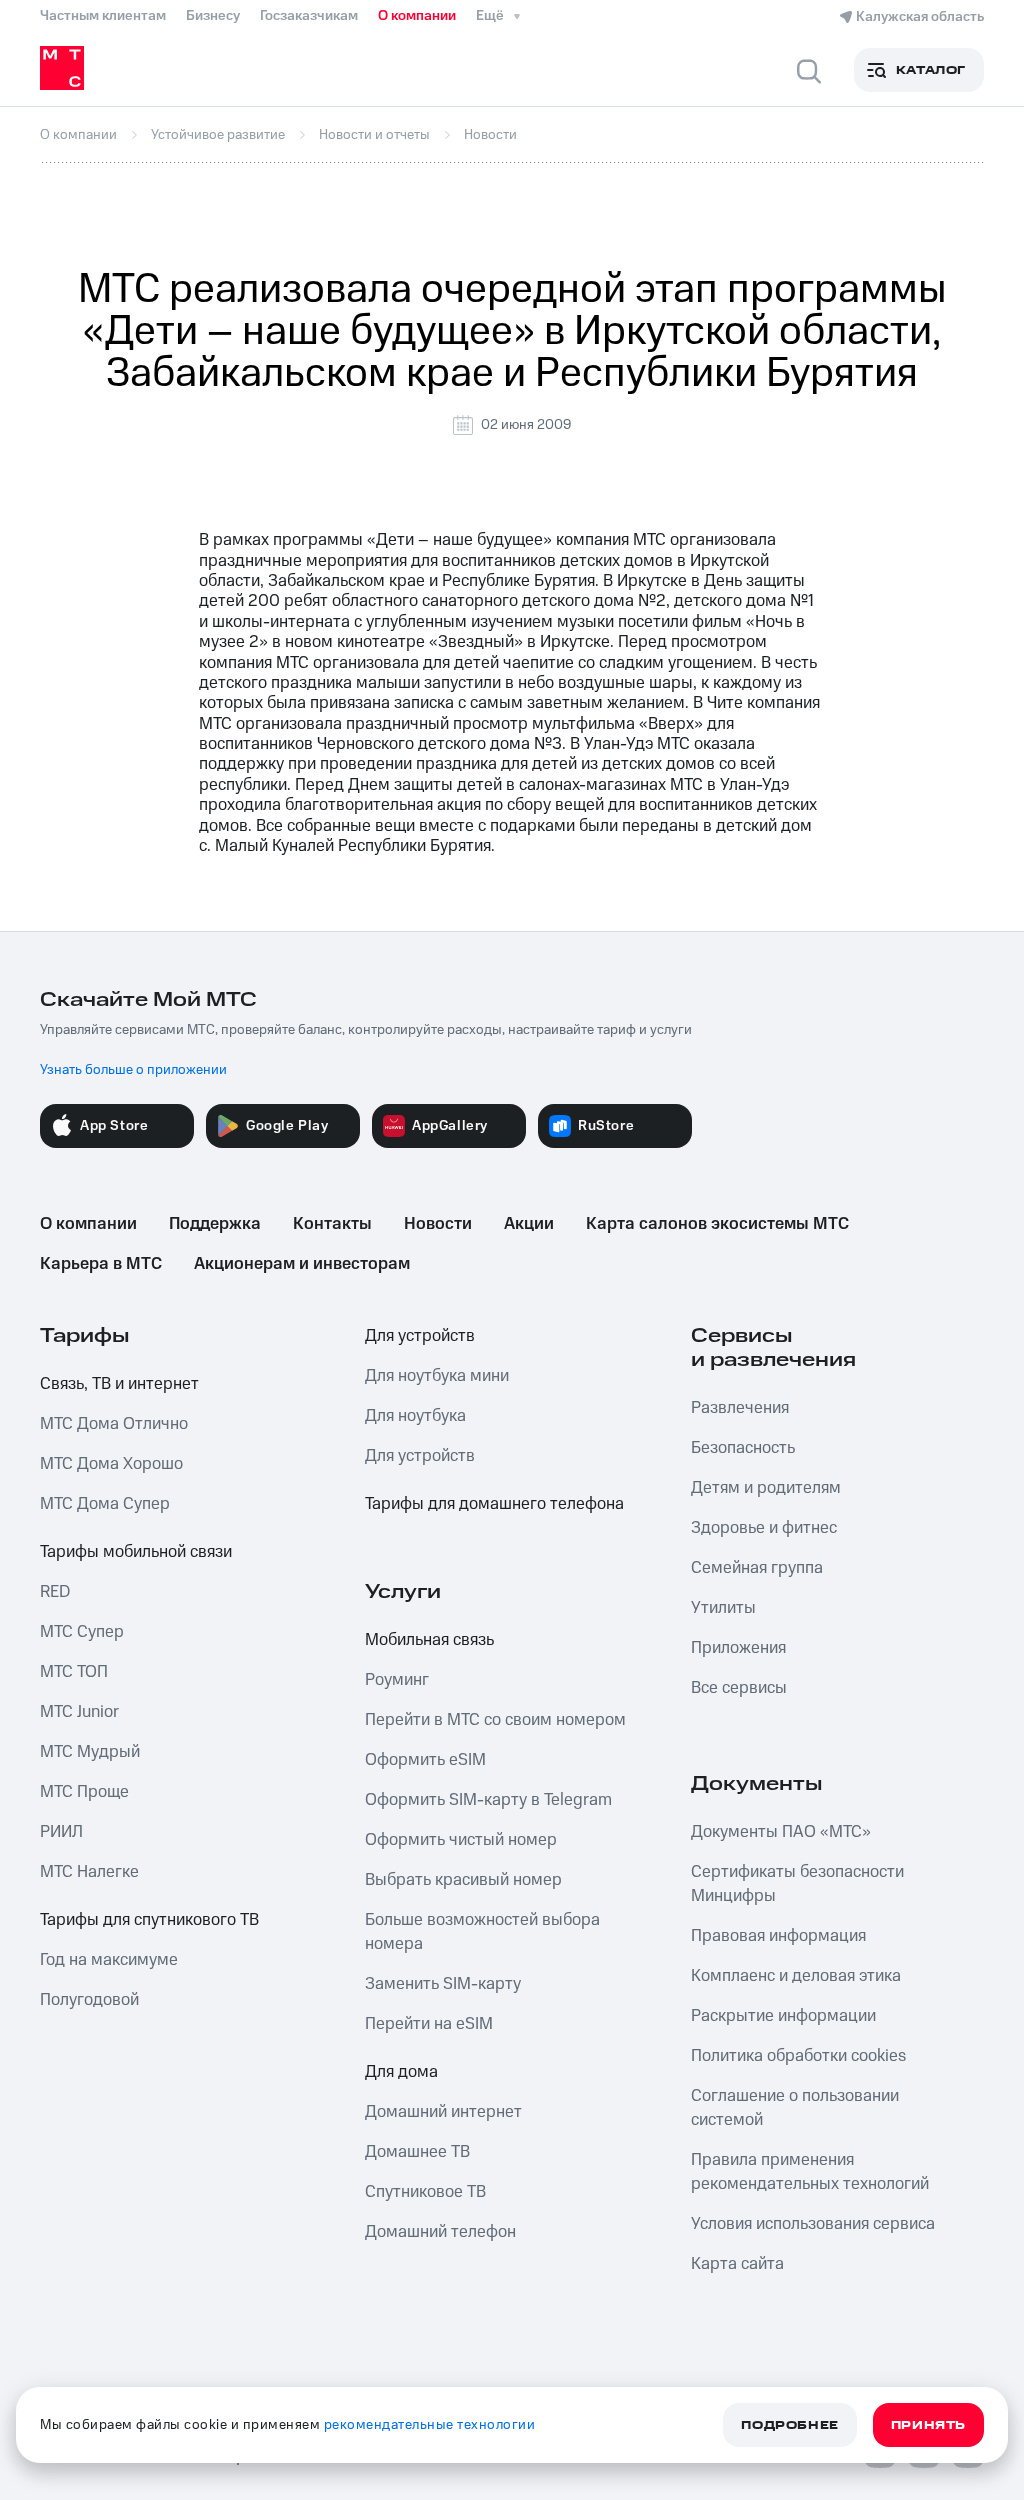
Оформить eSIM (425, 1760)
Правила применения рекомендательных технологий (810, 2172)
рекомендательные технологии (430, 2425)
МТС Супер (82, 1632)
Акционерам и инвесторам (302, 1264)
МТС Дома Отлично (114, 1424)
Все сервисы (739, 1688)
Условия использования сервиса (813, 2224)
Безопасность (743, 1448)
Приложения (738, 1648)
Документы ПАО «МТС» (781, 1832)
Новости (438, 1224)
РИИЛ (61, 1832)
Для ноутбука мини (437, 1376)
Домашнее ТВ (417, 2152)
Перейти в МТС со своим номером (495, 1720)
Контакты (332, 1224)
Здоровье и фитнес (764, 1528)
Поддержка (215, 1224)
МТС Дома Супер (105, 1504)
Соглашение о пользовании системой (795, 2108)
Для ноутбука (415, 1416)
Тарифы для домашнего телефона (494, 1504)
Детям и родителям (766, 1488)
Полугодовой (89, 2000)
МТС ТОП (74, 1672)
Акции (529, 1224)
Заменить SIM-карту (443, 1984)
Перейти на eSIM (429, 2024)
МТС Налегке (89, 1872)
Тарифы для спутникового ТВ (149, 1920)
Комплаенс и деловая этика (796, 1976)
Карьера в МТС (101, 1264)
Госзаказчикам (309, 16)
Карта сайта (737, 2264)
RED (55, 1592)
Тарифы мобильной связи (136, 1552)
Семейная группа (757, 1568)
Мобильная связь (429, 1640)
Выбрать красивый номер (463, 1880)
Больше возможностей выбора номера (482, 1932)
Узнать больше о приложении (133, 1070)
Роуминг (397, 1680)
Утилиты (723, 1608)
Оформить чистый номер (461, 1840)
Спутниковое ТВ (425, 2192)
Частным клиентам (103, 16)
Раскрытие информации (783, 2016)
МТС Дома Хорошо (111, 1464)
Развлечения (740, 1408)
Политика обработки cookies (798, 2056)
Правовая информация (778, 1936)
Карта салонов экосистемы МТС (717, 1224)
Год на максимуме (109, 1960)
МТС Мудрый (90, 1752)
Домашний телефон (440, 2232)
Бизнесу (213, 16)
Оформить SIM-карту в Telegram (488, 1800)
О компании (417, 16)
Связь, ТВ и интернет (119, 1384)
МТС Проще (84, 1792)
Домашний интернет (443, 2112)
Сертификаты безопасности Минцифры (797, 1884)
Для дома (401, 2072)
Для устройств (420, 1336)
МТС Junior (79, 1712)
